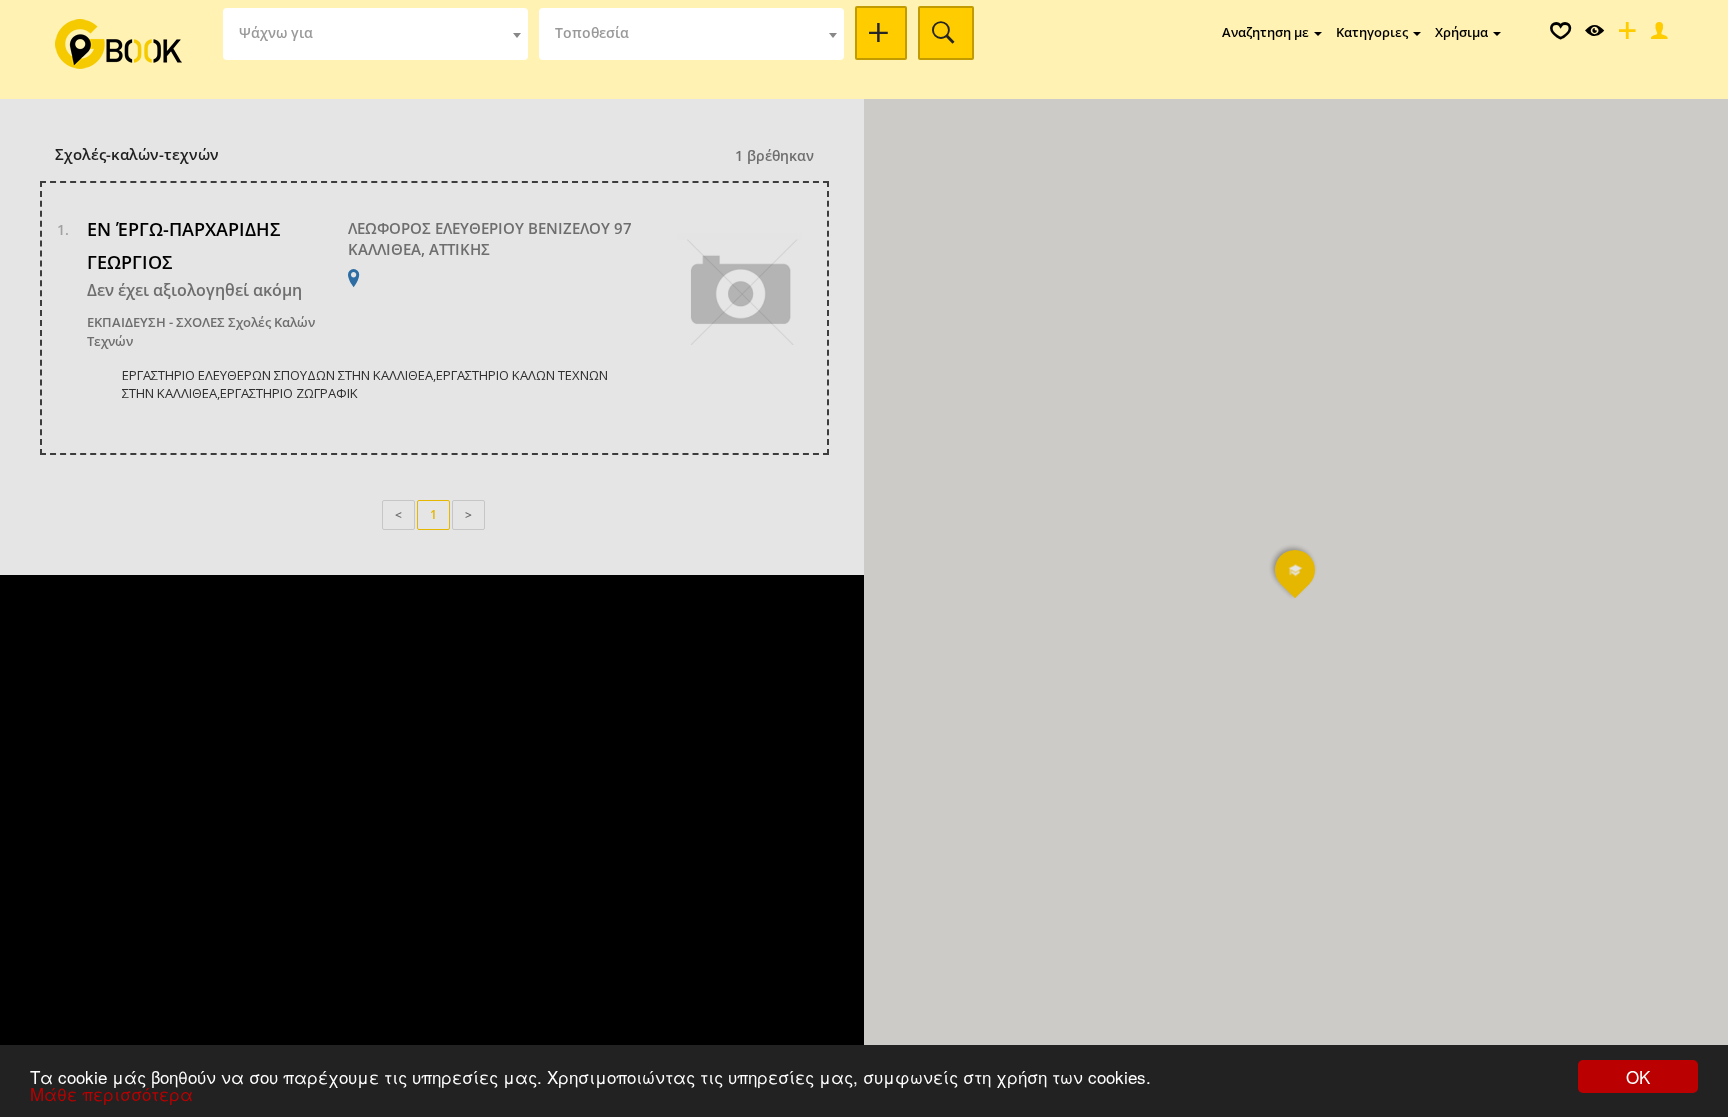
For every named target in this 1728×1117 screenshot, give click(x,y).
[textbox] (375, 34)
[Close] (1657, 35)
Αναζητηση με (1267, 32)
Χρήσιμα (1463, 32)
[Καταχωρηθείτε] (1625, 35)
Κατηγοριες (1373, 32)
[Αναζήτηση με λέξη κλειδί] (881, 33)
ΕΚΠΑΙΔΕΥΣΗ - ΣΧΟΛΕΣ (156, 322)
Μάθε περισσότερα (111, 1093)
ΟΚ (1638, 1076)
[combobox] (375, 34)
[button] (1296, 583)
